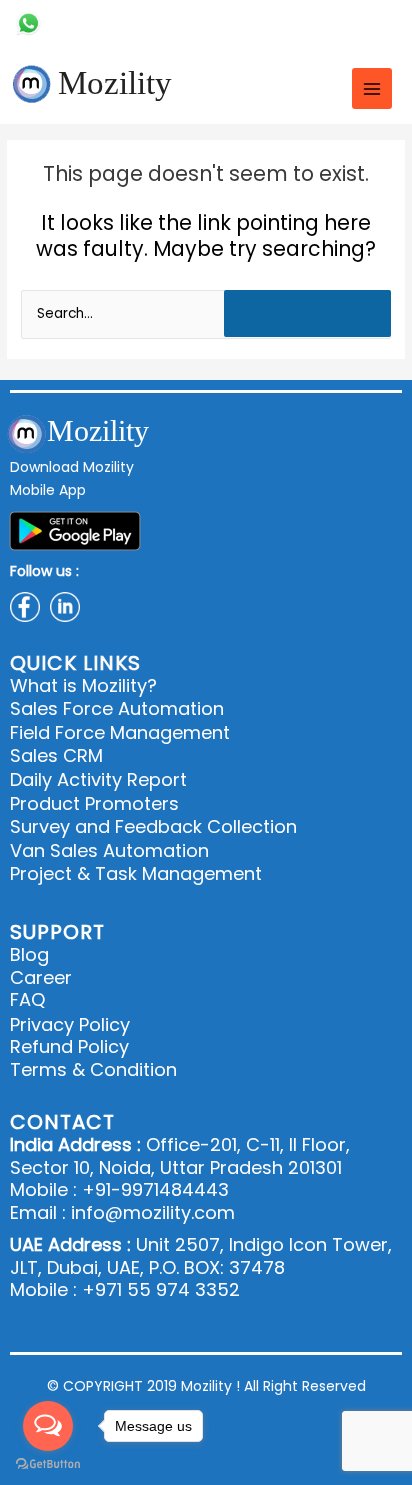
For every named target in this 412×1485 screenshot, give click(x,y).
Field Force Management (120, 732)
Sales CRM (56, 755)
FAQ (27, 1000)
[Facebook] (354, 23)
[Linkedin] (387, 23)
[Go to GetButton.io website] (48, 1464)
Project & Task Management (136, 873)
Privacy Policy (70, 1025)
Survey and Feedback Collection (153, 826)
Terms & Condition (93, 1070)
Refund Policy (69, 1047)
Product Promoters (94, 803)
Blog (29, 955)
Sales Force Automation (117, 708)
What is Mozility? (83, 685)
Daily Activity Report (98, 779)
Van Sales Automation (109, 850)
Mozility (115, 83)
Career (41, 978)
